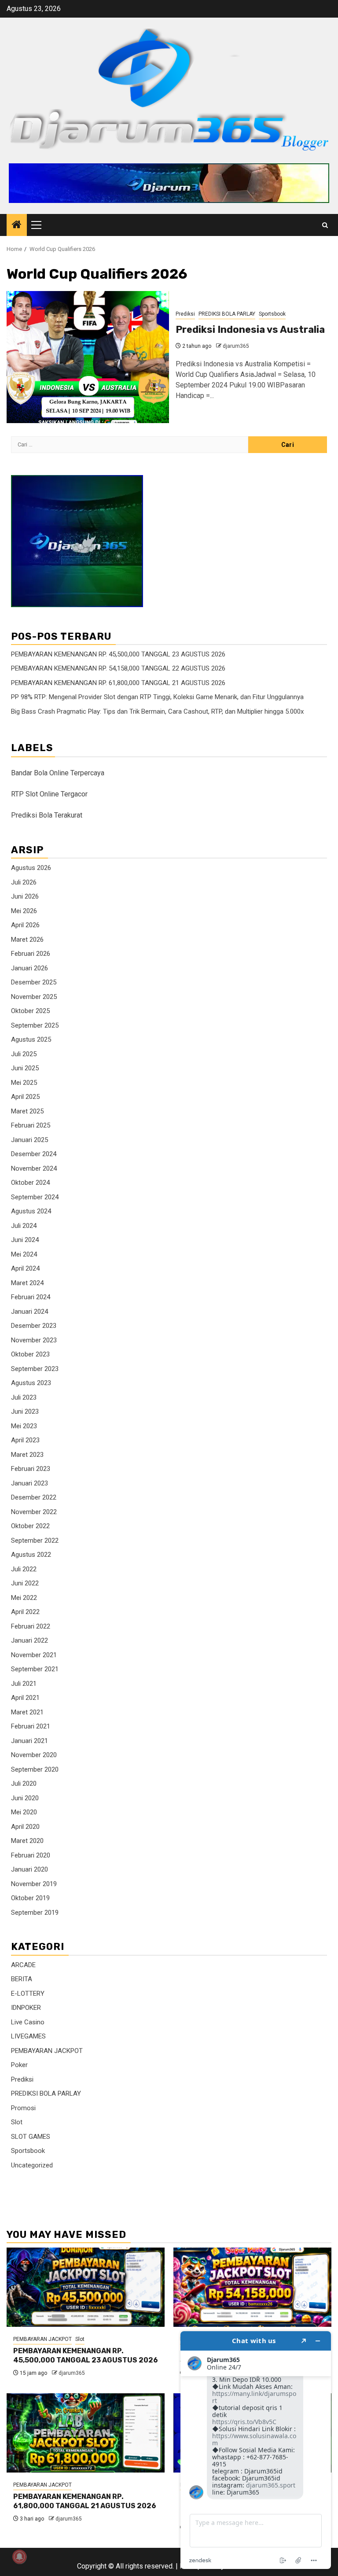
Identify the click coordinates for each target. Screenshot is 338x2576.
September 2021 (35, 1669)
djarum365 (236, 346)
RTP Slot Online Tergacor (49, 794)
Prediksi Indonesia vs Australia (250, 330)
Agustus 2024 (31, 1211)
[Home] (17, 225)
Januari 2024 (29, 1312)
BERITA (22, 1979)
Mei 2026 (24, 911)
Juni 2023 (25, 1411)
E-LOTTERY (28, 1994)
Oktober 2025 (30, 1011)
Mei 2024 (24, 1254)
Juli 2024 (24, 1226)
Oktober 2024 (30, 1183)
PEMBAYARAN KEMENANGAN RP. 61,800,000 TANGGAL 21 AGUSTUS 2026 (118, 683)
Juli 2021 (24, 1684)
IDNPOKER (26, 2008)
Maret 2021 (27, 1712)
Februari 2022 (31, 1626)
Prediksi (185, 314)
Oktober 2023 (30, 1354)
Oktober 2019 (30, 1898)
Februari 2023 (31, 1469)
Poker (19, 2065)
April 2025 (25, 1097)
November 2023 (34, 1340)
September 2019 (35, 1913)
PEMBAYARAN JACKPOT (47, 2051)
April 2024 (25, 1268)
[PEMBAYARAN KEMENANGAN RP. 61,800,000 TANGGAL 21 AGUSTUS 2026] (86, 2433)
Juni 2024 (25, 1240)
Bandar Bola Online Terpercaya (58, 773)
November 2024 (34, 1168)
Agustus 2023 (31, 1383)
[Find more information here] (256, 2450)
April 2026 (25, 925)
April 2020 (25, 1827)
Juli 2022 (24, 1569)
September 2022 (35, 1540)
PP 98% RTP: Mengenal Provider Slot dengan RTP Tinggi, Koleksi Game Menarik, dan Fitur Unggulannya (157, 697)
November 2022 (34, 1512)
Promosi (23, 2108)
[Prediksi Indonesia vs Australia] (88, 357)
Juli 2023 (24, 1397)
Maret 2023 (27, 1455)
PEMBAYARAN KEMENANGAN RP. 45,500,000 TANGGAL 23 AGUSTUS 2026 (118, 654)
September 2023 (35, 1369)
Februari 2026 (31, 954)
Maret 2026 (27, 940)
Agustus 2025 (31, 1039)
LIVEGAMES (28, 2036)
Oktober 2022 (30, 1526)
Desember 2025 (34, 982)
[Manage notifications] (19, 2557)
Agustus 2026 (31, 868)
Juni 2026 (25, 896)
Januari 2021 (29, 1741)
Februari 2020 (31, 1855)
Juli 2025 (24, 1054)
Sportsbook (272, 314)
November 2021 (34, 1655)
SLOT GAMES (31, 2137)
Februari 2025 (31, 1125)
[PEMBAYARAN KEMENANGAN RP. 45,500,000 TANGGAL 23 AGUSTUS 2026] (86, 2287)
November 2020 (34, 1755)
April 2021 (25, 1698)
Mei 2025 (24, 1083)
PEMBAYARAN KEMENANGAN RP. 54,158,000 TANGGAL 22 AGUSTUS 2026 (118, 668)
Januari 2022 (29, 1640)
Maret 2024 (27, 1283)
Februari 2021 (31, 1726)
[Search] (325, 225)
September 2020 (35, 1769)
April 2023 (25, 1440)
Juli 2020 (24, 1784)
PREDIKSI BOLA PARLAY (227, 314)
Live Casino (28, 2022)
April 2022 (25, 1612)
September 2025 (35, 1025)
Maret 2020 (27, 1841)
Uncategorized (32, 2165)
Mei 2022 (24, 1598)
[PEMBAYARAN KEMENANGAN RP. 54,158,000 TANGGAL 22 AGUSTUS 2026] (252, 2287)
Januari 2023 (29, 1483)
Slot (17, 2122)
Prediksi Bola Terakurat (47, 815)
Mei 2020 (24, 1812)
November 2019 (34, 1884)
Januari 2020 (29, 1869)
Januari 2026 (29, 968)
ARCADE (23, 1965)
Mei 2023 (24, 1426)
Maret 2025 (27, 1111)
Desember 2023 (34, 1326)
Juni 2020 (25, 1798)
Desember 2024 (34, 1154)
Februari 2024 (31, 1297)
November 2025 (34, 997)
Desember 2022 (34, 1497)
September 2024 (35, 1197)
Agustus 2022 (31, 1555)
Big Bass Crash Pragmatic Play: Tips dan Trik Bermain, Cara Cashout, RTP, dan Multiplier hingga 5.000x (157, 711)
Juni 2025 (25, 1068)
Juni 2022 (25, 1583)
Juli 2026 (24, 882)
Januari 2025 (29, 1140)
